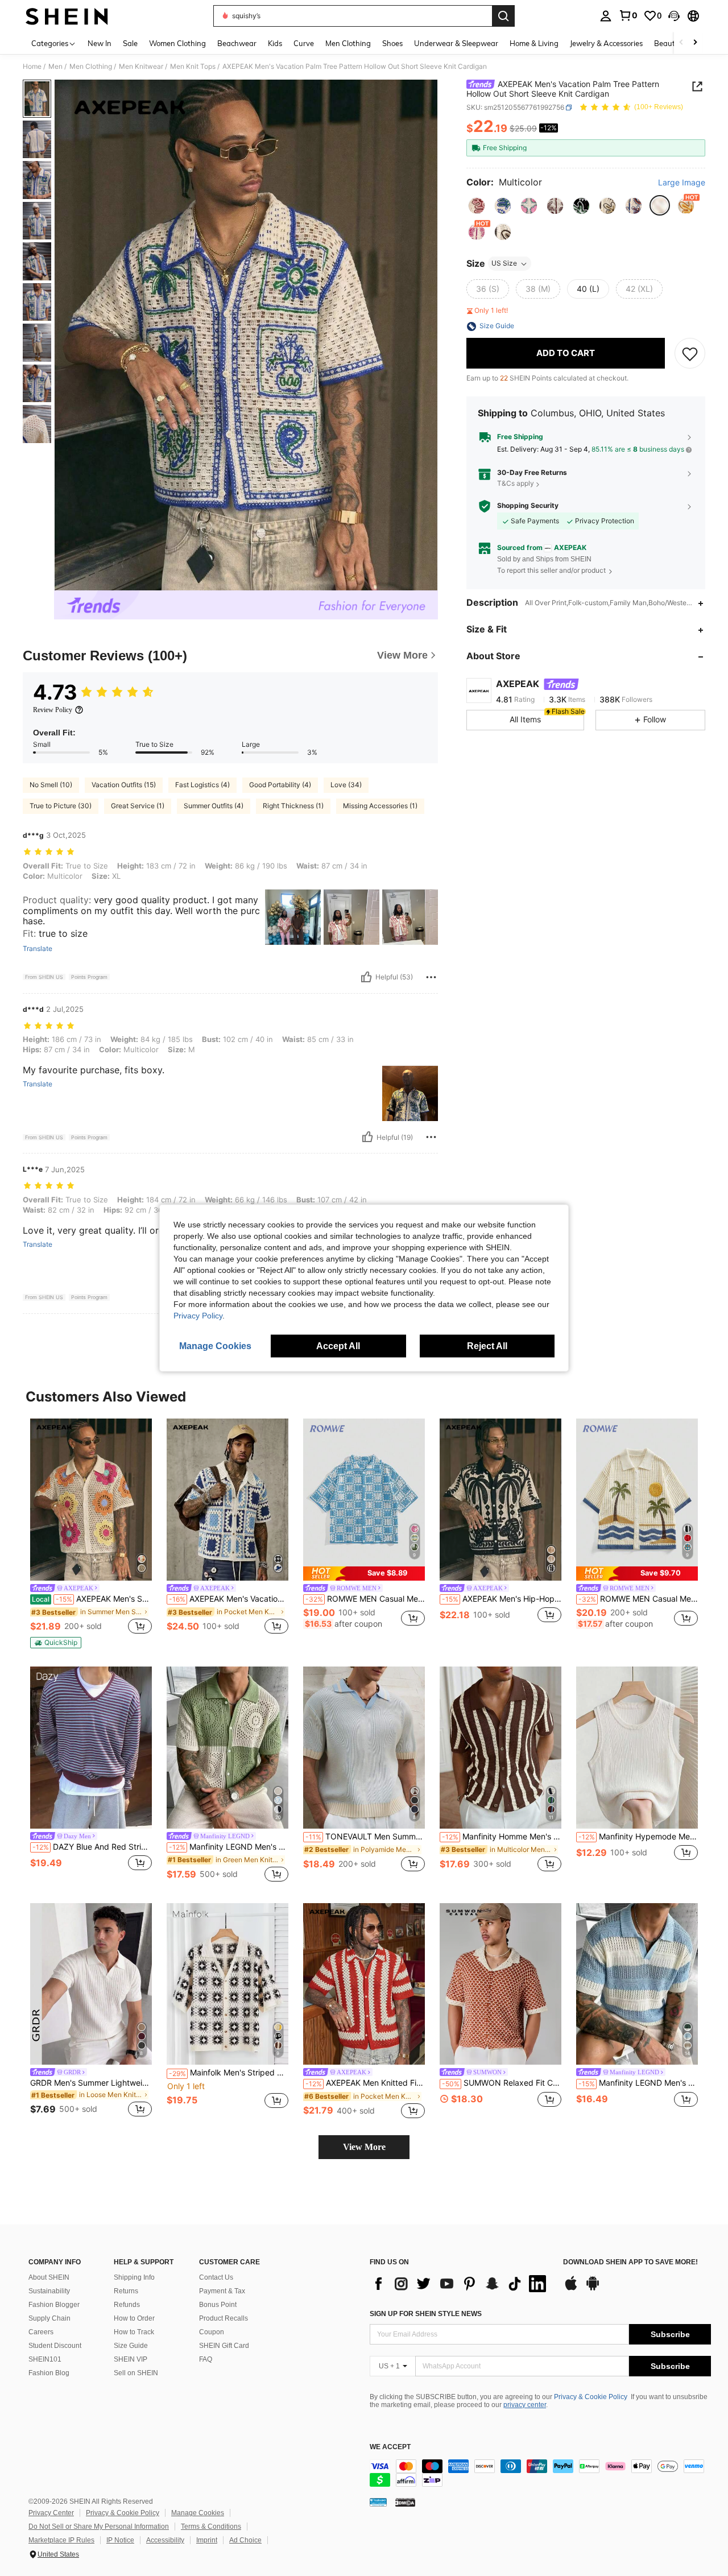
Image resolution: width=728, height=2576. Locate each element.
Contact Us (216, 2277)
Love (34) (346, 785)
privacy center (525, 2405)
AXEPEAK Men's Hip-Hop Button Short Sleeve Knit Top (502, 1599)
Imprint (207, 2540)
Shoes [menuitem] (392, 43)
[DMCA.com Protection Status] (405, 2502)
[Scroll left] (681, 43)
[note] (56, 1643)
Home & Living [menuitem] (534, 43)
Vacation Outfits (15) (124, 785)
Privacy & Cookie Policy (591, 2397)
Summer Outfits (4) (214, 806)
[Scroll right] (695, 43)
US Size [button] (504, 264)
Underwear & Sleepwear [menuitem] (456, 43)
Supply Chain (49, 2318)
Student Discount (55, 2346)
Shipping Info (134, 2277)
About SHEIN (49, 2277)
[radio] (477, 206)
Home (32, 67)
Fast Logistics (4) (202, 785)
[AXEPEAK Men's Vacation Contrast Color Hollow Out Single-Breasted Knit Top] (227, 1500)
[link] (628, 15)
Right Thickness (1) (293, 806)
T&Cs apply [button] (516, 484)
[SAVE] (690, 354)
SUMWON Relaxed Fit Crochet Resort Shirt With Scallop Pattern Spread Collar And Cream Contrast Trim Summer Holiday (502, 2083)
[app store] (571, 2289)
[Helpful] (366, 977)
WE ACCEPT (390, 2447)
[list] (461, 2284)
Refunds (127, 2305)
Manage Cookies (198, 2513)
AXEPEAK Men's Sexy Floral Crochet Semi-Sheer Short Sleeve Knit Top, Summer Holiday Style (92, 1599)
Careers (41, 2332)
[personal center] (606, 16)
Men (55, 67)
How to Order (134, 2318)
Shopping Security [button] (528, 506)
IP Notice (120, 2540)
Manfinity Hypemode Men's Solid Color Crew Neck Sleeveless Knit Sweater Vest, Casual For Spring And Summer (638, 1837)
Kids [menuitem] (275, 43)
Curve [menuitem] (304, 43)
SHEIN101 (45, 2359)
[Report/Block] (431, 977)
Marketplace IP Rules (61, 2540)
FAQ (206, 2359)
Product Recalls (224, 2318)
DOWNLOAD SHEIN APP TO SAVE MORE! (630, 2262)
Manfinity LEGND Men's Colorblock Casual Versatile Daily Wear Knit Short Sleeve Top (638, 2083)
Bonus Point (218, 2305)
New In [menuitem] (100, 43)
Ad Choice (245, 2540)
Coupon (212, 2332)
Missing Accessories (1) (380, 806)
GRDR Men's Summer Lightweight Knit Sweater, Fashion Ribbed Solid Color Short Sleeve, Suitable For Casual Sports (91, 2083)
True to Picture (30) (61, 806)
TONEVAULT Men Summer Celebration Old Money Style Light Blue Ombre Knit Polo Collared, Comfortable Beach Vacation (365, 1837)
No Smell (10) (51, 785)
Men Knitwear (141, 67)
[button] (674, 16)
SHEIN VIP (131, 2359)
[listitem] (91, 1533)
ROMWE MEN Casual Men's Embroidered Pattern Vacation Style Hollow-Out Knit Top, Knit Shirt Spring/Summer (638, 1599)
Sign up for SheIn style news (426, 2314)
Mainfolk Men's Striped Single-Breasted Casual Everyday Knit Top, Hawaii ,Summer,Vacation (229, 2073)
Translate (38, 949)
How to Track (134, 2332)
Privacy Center (51, 2513)
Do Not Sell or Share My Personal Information (99, 2527)
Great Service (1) (138, 806)
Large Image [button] (682, 183)
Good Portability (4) (280, 785)
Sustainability (49, 2291)
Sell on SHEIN (136, 2373)
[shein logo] (67, 16)
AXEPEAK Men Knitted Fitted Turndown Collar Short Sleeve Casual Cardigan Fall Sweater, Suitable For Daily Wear (365, 2083)
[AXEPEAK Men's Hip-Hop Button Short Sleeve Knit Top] (500, 1500)
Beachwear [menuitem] (237, 43)
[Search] (503, 16)
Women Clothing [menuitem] (177, 43)
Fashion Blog (49, 2373)
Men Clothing (91, 67)
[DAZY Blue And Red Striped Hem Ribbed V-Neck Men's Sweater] (91, 1748)
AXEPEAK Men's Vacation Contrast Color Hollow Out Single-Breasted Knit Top (229, 1599)
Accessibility (165, 2540)
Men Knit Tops (193, 67)
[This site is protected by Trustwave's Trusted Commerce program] (378, 2502)
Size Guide (131, 2346)
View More (364, 2147)
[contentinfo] (540, 2473)
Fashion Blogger (54, 2305)
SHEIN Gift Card (224, 2346)
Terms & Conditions (211, 2527)
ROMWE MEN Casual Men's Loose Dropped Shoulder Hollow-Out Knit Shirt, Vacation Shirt (365, 1599)
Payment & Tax (222, 2291)
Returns (126, 2291)
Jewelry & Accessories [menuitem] (606, 43)
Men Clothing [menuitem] (348, 43)
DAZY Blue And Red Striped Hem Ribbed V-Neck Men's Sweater (92, 1847)
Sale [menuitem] (130, 43)
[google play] (593, 2289)
